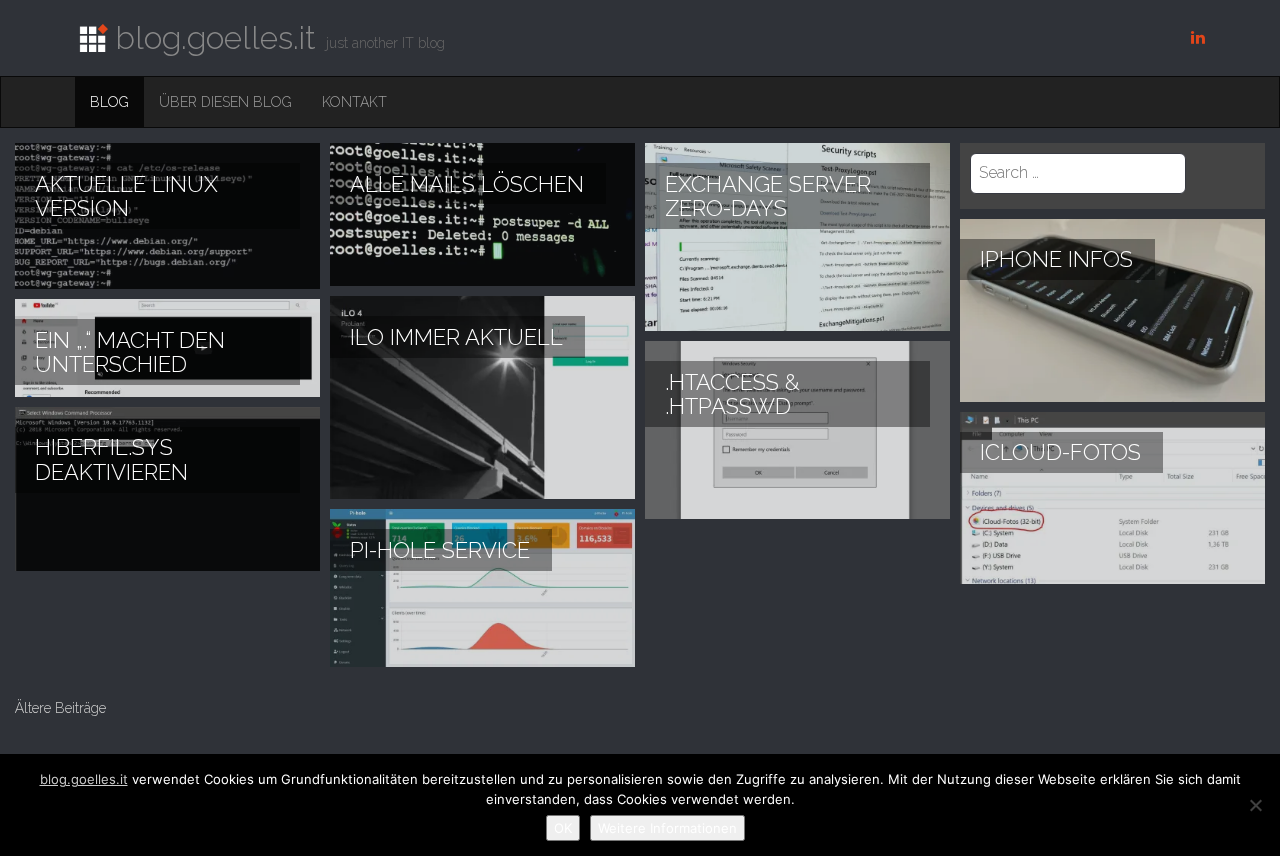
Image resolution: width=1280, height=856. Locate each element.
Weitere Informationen (667, 828)
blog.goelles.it (84, 779)
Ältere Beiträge (60, 708)
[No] (1255, 805)
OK (563, 828)
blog (109, 102)
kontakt (354, 102)
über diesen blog (225, 102)
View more (167, 216)
